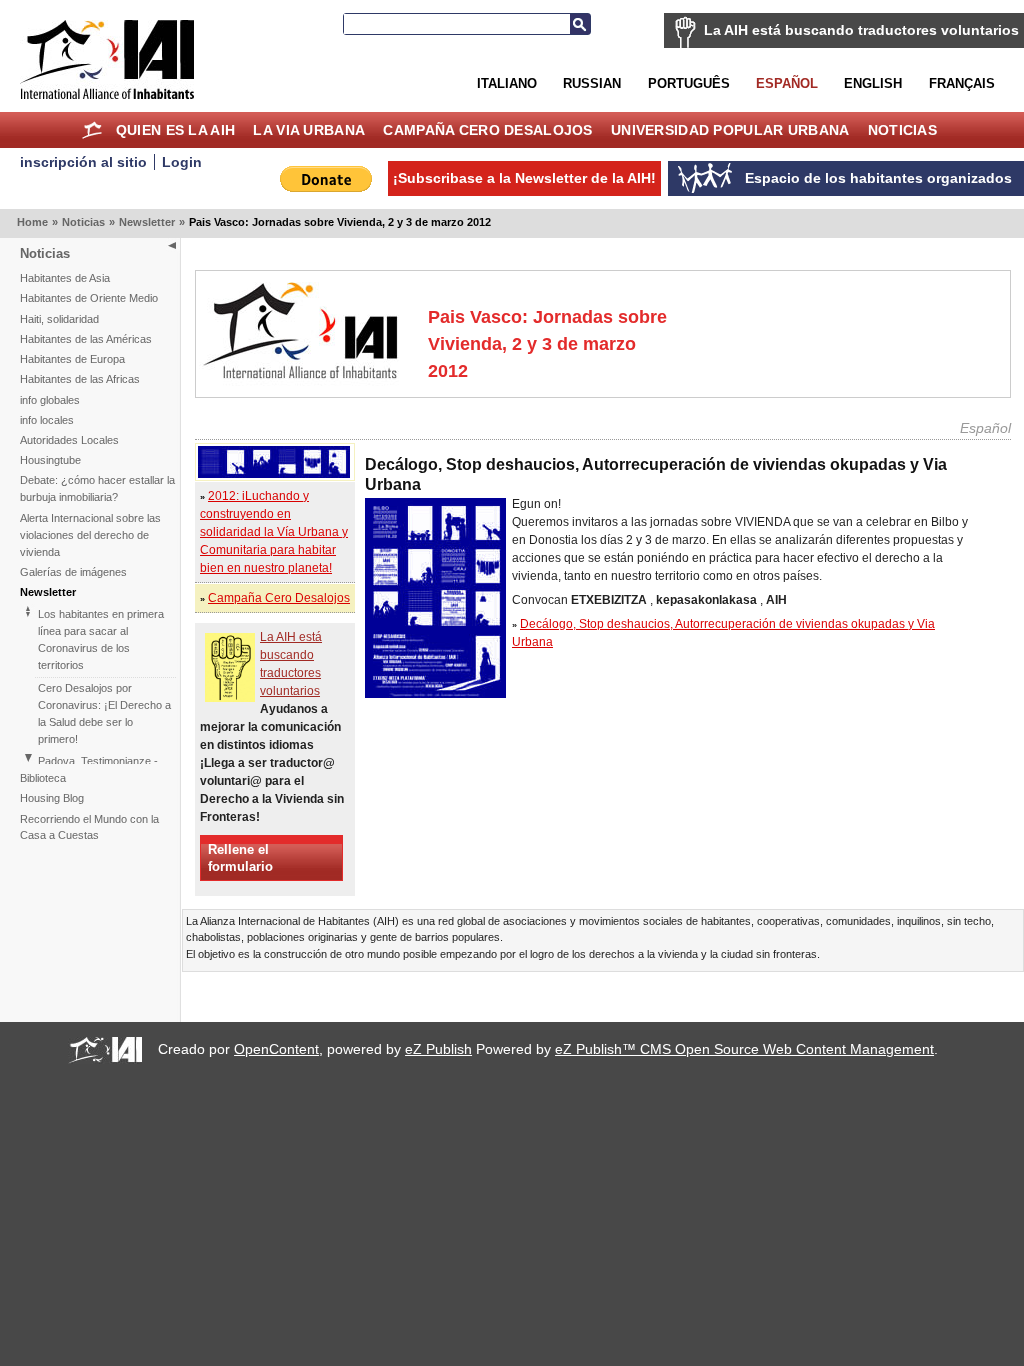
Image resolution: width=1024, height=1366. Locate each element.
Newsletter (147, 222)
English (873, 83)
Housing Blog (52, 798)
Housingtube (50, 460)
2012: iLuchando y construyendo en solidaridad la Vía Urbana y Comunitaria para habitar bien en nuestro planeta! (274, 532)
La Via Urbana (309, 130)
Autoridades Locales (69, 440)
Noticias (902, 130)
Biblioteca (43, 778)
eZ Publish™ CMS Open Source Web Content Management (744, 1049)
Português (689, 83)
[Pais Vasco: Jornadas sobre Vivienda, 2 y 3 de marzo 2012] (274, 474)
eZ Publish (438, 1049)
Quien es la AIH (175, 130)
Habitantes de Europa (72, 359)
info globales (50, 400)
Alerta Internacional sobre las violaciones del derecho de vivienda (90, 535)
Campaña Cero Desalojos (487, 130)
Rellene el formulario (240, 858)
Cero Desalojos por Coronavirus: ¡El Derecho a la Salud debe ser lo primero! (104, 713)
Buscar (580, 24)
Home (92, 130)
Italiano (507, 83)
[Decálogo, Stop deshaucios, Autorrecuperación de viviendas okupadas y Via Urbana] (435, 694)
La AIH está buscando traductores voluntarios (861, 30)
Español (787, 83)
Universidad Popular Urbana (730, 130)
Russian (592, 83)
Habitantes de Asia (65, 278)
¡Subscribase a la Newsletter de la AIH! (524, 178)
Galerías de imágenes (73, 572)
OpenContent (276, 1049)
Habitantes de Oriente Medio (89, 298)
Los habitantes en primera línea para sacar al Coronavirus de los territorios (101, 639)
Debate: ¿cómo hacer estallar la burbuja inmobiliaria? (97, 488)
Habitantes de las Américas (86, 339)
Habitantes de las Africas (80, 379)
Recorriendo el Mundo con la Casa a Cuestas (89, 827)
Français (962, 83)
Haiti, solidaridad (59, 319)
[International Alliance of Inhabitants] (107, 59)
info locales (47, 420)
